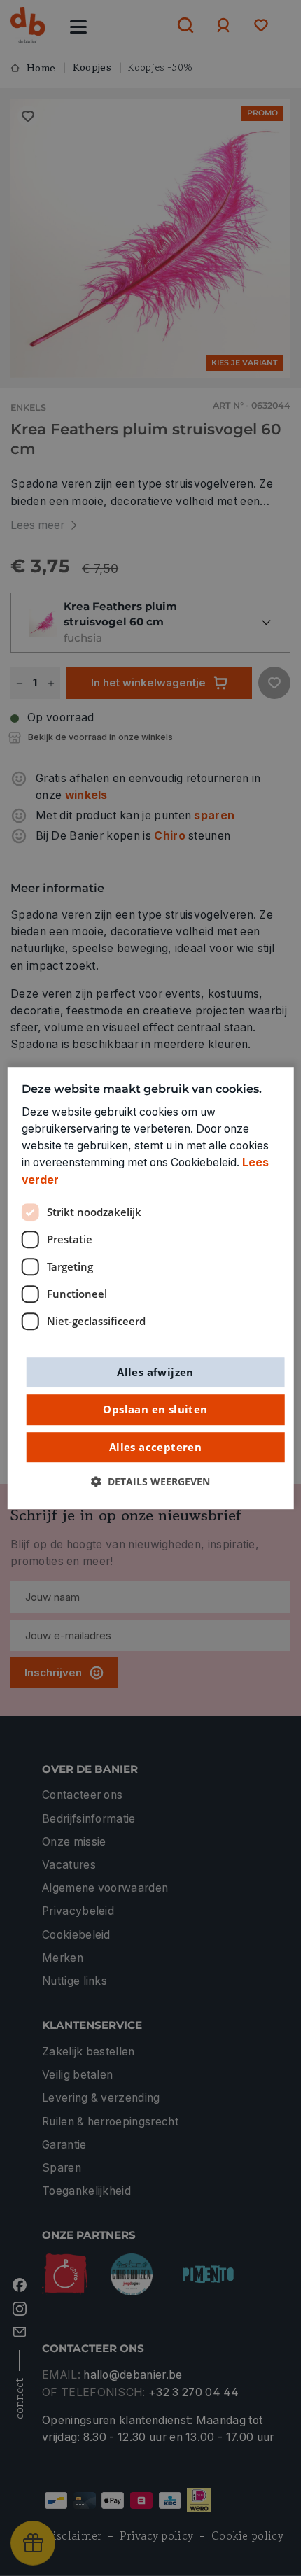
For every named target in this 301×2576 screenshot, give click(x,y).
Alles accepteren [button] (155, 1447)
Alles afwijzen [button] (155, 1372)
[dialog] (151, 1288)
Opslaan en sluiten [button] (155, 1409)
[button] (150, 1482)
